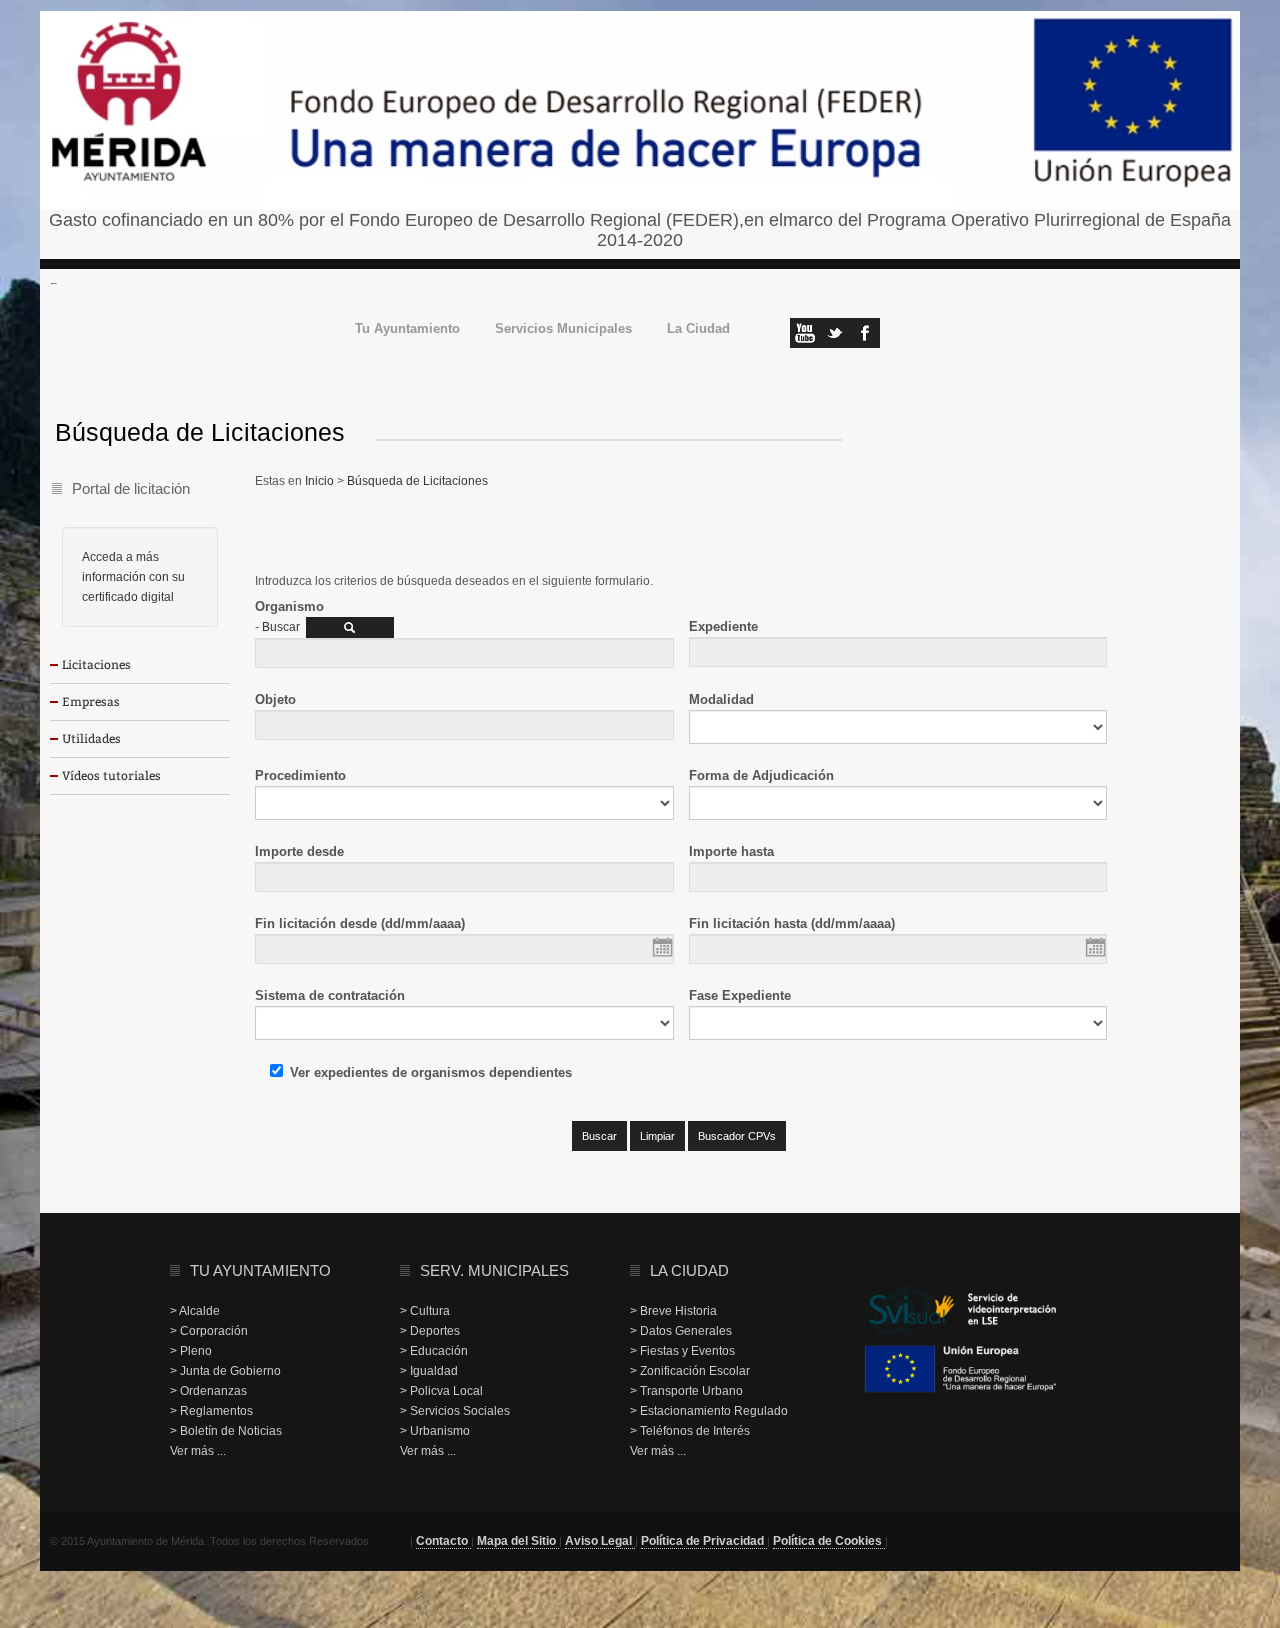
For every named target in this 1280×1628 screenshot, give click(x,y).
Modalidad (721, 699)
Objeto (275, 699)
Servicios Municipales (563, 329)
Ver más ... (198, 1451)
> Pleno (191, 1351)
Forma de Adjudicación (761, 775)
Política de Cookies (829, 1541)
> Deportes (430, 1331)
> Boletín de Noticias (226, 1431)
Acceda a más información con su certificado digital (133, 577)
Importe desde (299, 851)
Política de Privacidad (704, 1541)
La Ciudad (698, 329)
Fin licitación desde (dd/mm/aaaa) (360, 923)
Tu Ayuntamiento (407, 329)
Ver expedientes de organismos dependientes (431, 1072)
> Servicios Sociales (455, 1411)
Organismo (289, 606)
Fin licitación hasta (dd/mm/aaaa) (792, 923)
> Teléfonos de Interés (690, 1431)
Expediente (723, 626)
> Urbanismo (435, 1431)
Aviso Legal (600, 1541)
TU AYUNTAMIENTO (260, 1270)
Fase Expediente (740, 995)
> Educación (434, 1351)
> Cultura (425, 1311)
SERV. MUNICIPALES (494, 1270)
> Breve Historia (673, 1311)
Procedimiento (300, 775)
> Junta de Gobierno (225, 1371)
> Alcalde (195, 1311)
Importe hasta (731, 851)
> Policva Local (441, 1391)
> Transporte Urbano (686, 1391)
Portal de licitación (131, 488)
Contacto (443, 1541)
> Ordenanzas (208, 1391)
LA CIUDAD (689, 1270)
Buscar (281, 627)
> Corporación (209, 1331)
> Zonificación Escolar (690, 1371)
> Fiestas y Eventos (682, 1351)
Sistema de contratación (330, 995)
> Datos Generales (681, 1331)
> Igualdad (429, 1371)
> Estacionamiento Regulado (709, 1411)
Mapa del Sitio (518, 1541)
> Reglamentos (211, 1411)
